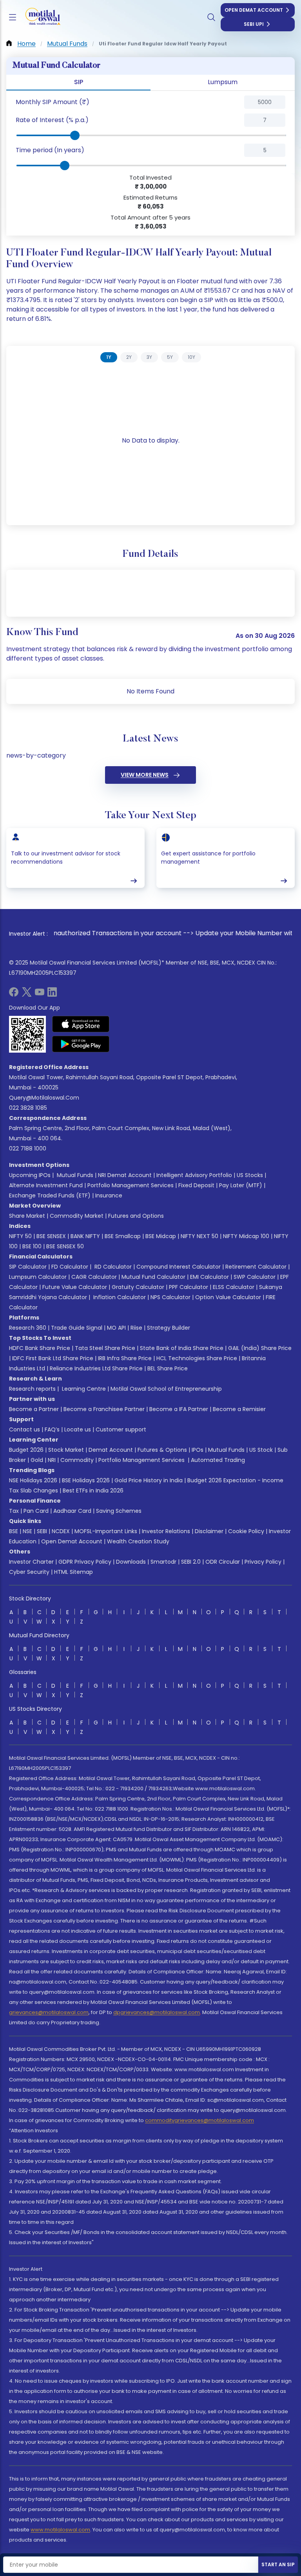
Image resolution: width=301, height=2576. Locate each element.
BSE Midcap (161, 1236)
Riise (136, 1328)
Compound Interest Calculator (179, 1267)
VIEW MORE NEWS (145, 775)
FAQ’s (52, 1429)
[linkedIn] (52, 995)
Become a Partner (34, 1409)
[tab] (109, 357)
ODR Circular (223, 1562)
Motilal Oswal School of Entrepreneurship (166, 1389)
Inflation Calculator (119, 1297)
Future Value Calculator (75, 1287)
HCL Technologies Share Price (197, 1358)
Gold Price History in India (149, 1480)
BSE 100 (32, 1246)
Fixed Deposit (196, 1185)
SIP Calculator (28, 1267)
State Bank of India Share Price (182, 1348)
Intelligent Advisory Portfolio (194, 1175)
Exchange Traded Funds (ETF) (50, 1195)
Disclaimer (209, 1531)
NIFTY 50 (20, 1236)
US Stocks (250, 1175)
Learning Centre (83, 1389)
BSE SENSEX (51, 1236)
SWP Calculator (255, 1277)
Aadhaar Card (72, 1511)
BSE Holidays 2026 (86, 1480)
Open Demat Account (254, 10)
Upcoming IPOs (30, 1175)
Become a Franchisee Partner (104, 1409)
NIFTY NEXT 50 (199, 1236)
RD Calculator (112, 1267)
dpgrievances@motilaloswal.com (157, 2012)
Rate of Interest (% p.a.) (52, 120)
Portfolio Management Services (131, 1185)
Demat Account (111, 1450)
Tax (14, 1511)
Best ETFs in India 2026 (93, 1491)
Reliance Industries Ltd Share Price (96, 1368)
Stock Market (66, 1450)
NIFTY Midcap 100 (246, 1236)
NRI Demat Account (125, 1175)
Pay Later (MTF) (241, 1185)
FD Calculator (70, 1267)
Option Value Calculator (228, 1297)
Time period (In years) (50, 150)
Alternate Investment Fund (46, 1185)
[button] (94, 102)
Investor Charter (31, 1562)
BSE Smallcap (123, 1236)
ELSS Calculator (234, 1287)
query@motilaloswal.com (44, 1098)
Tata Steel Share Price (105, 1348)
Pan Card (36, 1511)
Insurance (109, 1195)
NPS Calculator (170, 1297)
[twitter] (27, 995)
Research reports (32, 1389)
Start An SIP (278, 2564)
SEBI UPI (254, 24)
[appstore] (81, 1024)
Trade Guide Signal (77, 1328)
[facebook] (14, 995)
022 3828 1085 (28, 1108)
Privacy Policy (263, 1562)
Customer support (121, 1429)
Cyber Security (29, 1572)
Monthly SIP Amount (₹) (53, 102)
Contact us (24, 1429)
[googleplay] (81, 1044)
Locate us (78, 1429)
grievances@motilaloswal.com (49, 2012)
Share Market (27, 1216)
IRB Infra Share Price (125, 1358)
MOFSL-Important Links (106, 1531)
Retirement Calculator (256, 1267)
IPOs (198, 1450)
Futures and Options (136, 1216)
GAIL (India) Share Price (260, 1348)
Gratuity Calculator (138, 1287)
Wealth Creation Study (138, 1541)
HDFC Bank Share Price (40, 1348)
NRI (52, 1460)
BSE (14, 1531)
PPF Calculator (189, 1287)
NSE (27, 1531)
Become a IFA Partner (179, 1409)
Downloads (131, 1562)
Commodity (77, 1460)
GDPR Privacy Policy (85, 1562)
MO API (116, 1328)
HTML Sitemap (73, 1572)
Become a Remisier (239, 1409)
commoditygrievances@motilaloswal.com (199, 2120)
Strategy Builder (169, 1328)
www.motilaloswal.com (60, 2530)
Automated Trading (218, 1460)
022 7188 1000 (28, 1148)
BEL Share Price (168, 1368)
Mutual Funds (75, 1175)
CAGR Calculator (94, 1277)
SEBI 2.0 (191, 1562)
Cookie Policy (246, 1531)
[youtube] (40, 995)
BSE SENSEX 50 (65, 1246)
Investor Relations (166, 1531)
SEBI (42, 1531)
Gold (37, 1460)
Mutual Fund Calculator (153, 1277)
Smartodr (163, 1562)
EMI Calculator (209, 1277)
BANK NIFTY (85, 1236)
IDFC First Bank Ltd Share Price (53, 1358)
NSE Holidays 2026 (33, 1480)
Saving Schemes (119, 1511)
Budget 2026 (26, 1450)
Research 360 (28, 1328)
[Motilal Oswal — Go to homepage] (39, 17)
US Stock (261, 1450)
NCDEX (61, 1531)
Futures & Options (162, 1450)
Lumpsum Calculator (38, 1277)
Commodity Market (77, 1216)
